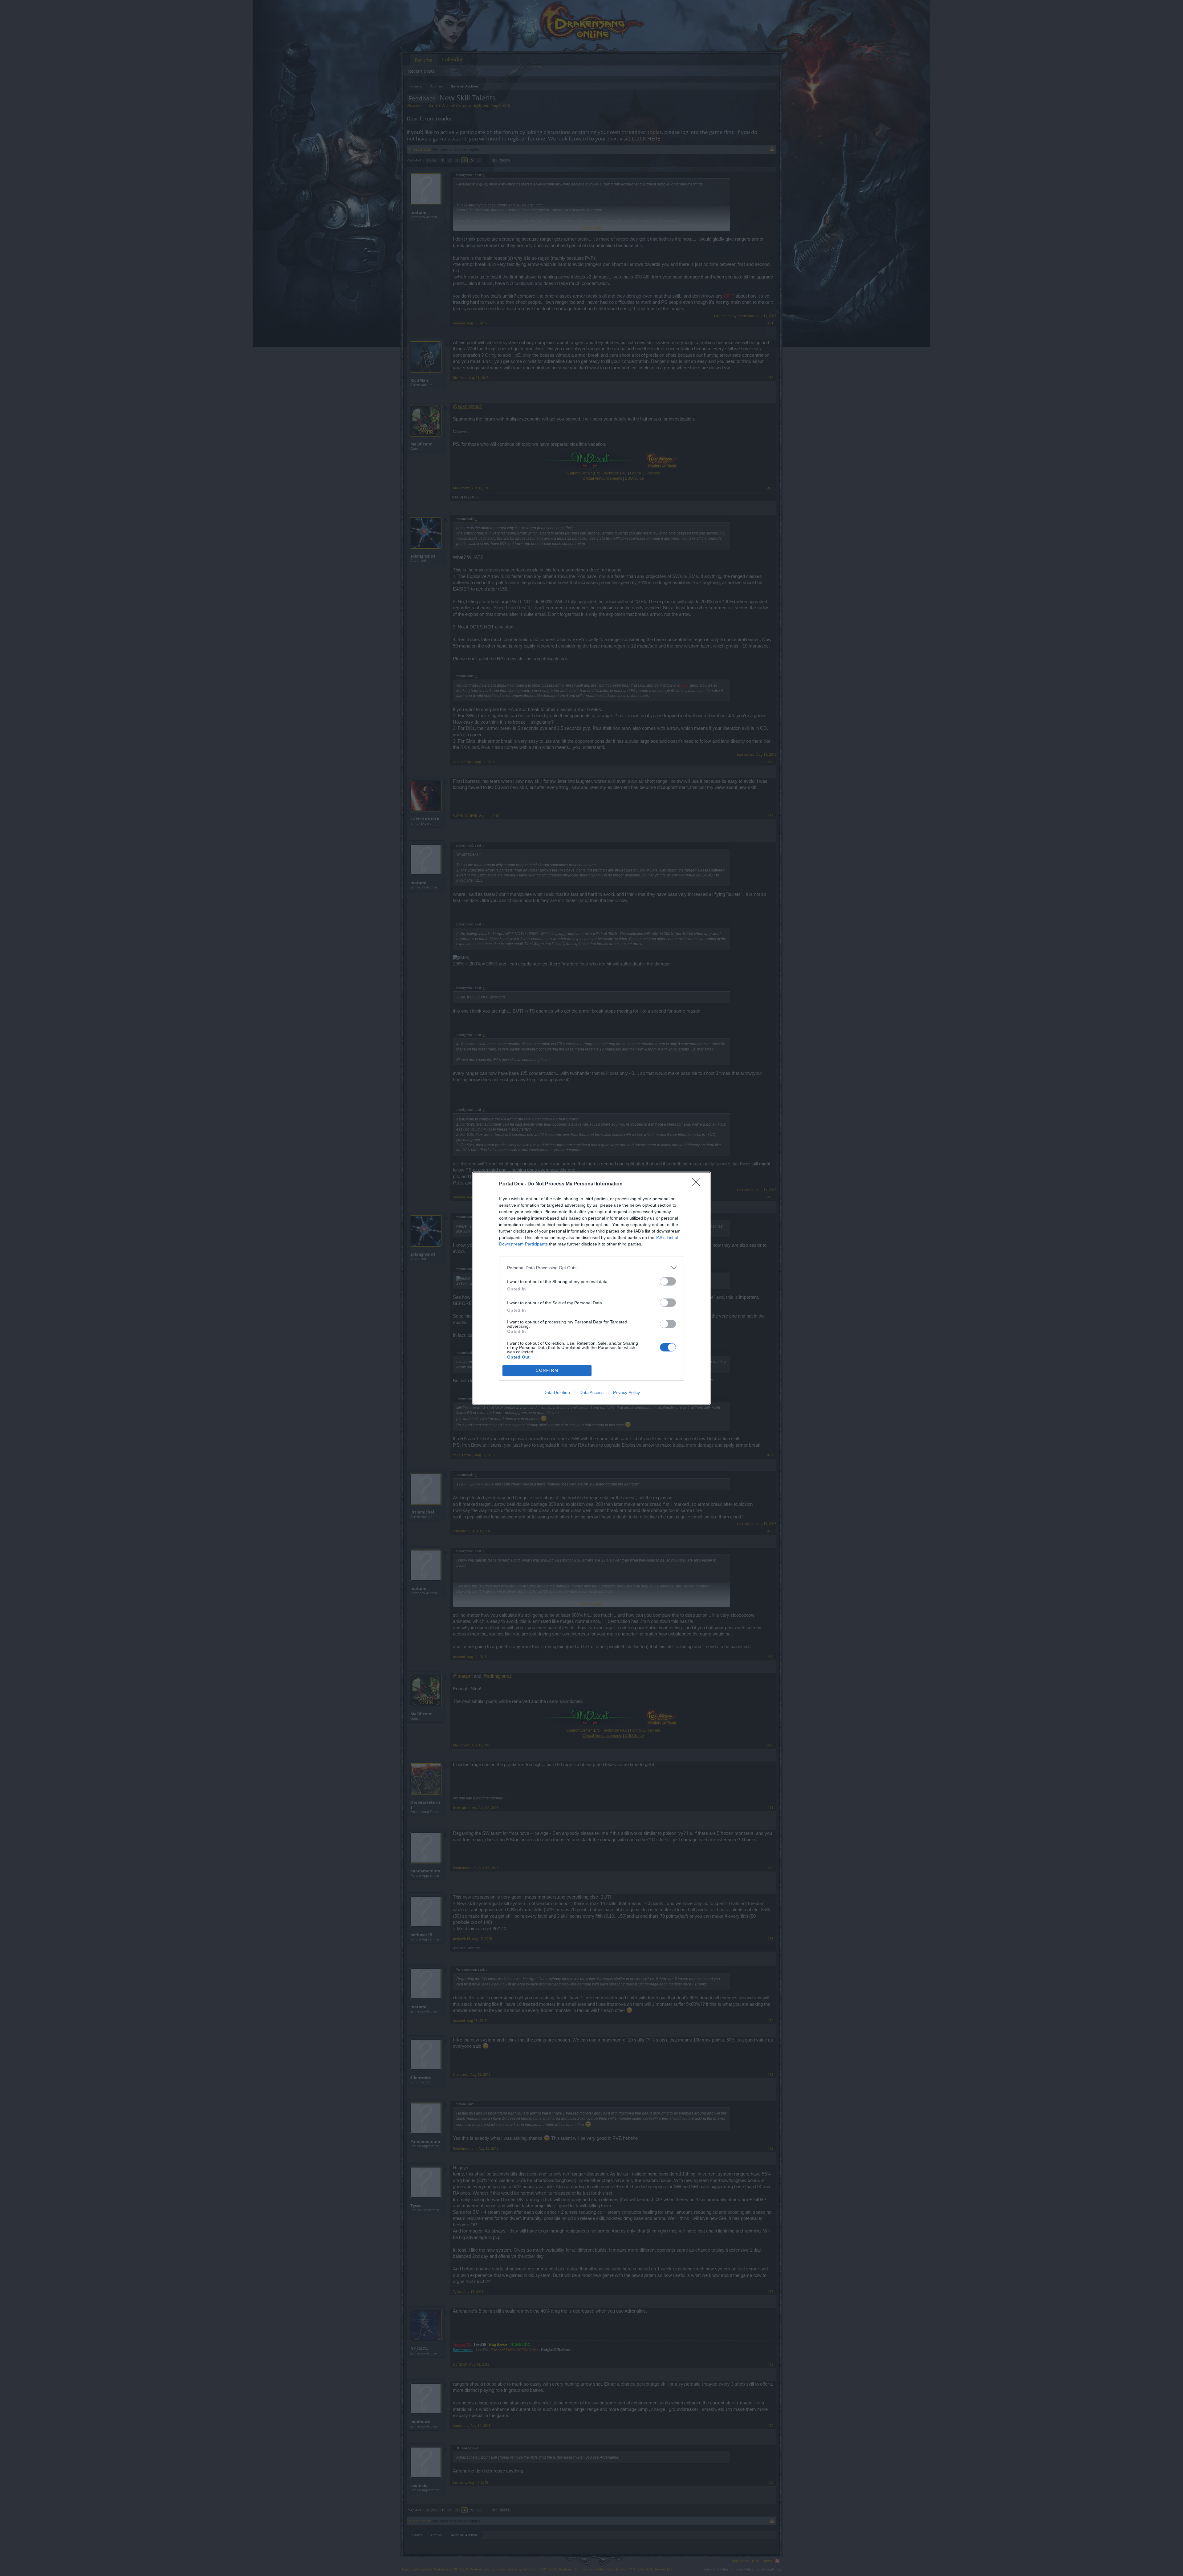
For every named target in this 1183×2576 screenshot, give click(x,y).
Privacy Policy (626, 1392)
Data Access (591, 1392)
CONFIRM (547, 1370)
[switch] (668, 1281)
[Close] (698, 1184)
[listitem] (591, 1268)
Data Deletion (557, 1392)
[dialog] (591, 1288)
